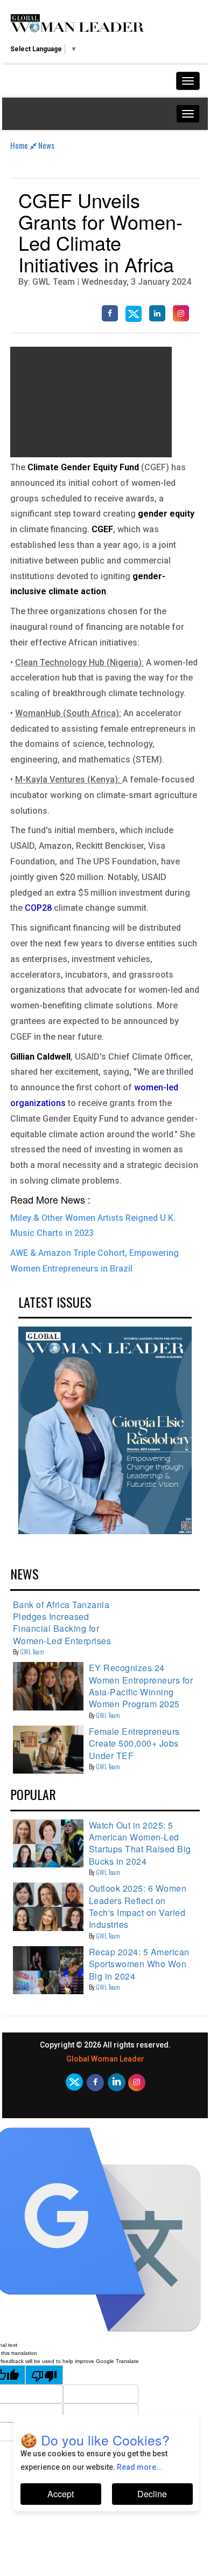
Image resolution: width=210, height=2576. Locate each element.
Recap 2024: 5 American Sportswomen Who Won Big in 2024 (139, 1964)
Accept (61, 2494)
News (46, 145)
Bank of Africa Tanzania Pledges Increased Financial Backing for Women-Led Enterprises (62, 1623)
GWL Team (32, 1651)
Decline (152, 2494)
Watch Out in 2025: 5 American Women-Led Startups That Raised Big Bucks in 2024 (140, 1843)
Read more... (140, 2467)
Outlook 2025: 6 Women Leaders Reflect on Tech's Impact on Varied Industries (138, 1906)
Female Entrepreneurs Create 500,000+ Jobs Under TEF (134, 1743)
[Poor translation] (44, 2375)
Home (20, 145)
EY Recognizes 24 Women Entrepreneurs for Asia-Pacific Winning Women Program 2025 (141, 1686)
